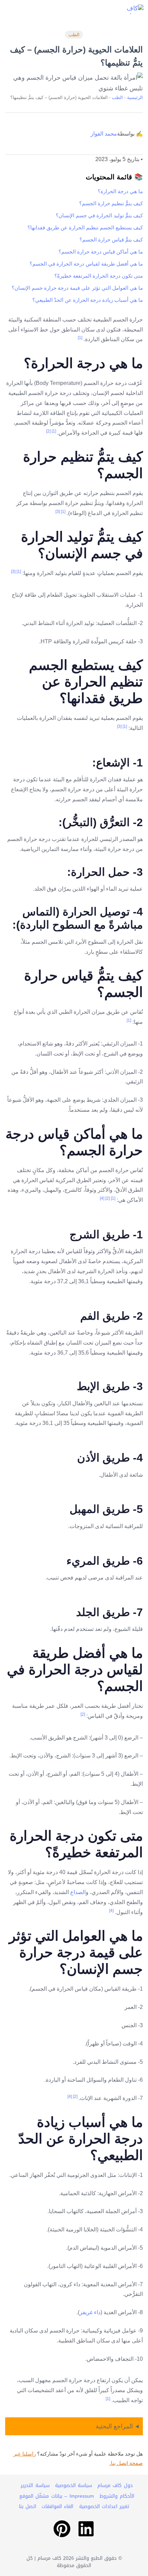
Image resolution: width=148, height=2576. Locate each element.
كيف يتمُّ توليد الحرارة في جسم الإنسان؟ (99, 215)
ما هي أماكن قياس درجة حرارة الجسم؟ (101, 252)
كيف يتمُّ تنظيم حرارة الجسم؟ (111, 203)
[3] (58, 512)
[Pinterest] (62, 2529)
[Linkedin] (86, 2529)
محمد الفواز (104, 134)
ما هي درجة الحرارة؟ (120, 191)
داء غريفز (90, 2312)
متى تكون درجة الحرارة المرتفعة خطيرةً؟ (99, 276)
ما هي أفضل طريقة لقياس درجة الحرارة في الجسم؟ (86, 264)
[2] (48, 431)
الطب (74, 35)
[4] (102, 1198)
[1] (80, 338)
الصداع (78, 1892)
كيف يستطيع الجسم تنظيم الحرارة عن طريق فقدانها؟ (85, 227)
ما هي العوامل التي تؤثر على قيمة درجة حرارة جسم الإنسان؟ (77, 288)
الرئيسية (135, 97)
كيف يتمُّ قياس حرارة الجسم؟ (111, 240)
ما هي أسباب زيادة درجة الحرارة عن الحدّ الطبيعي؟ (88, 300)
